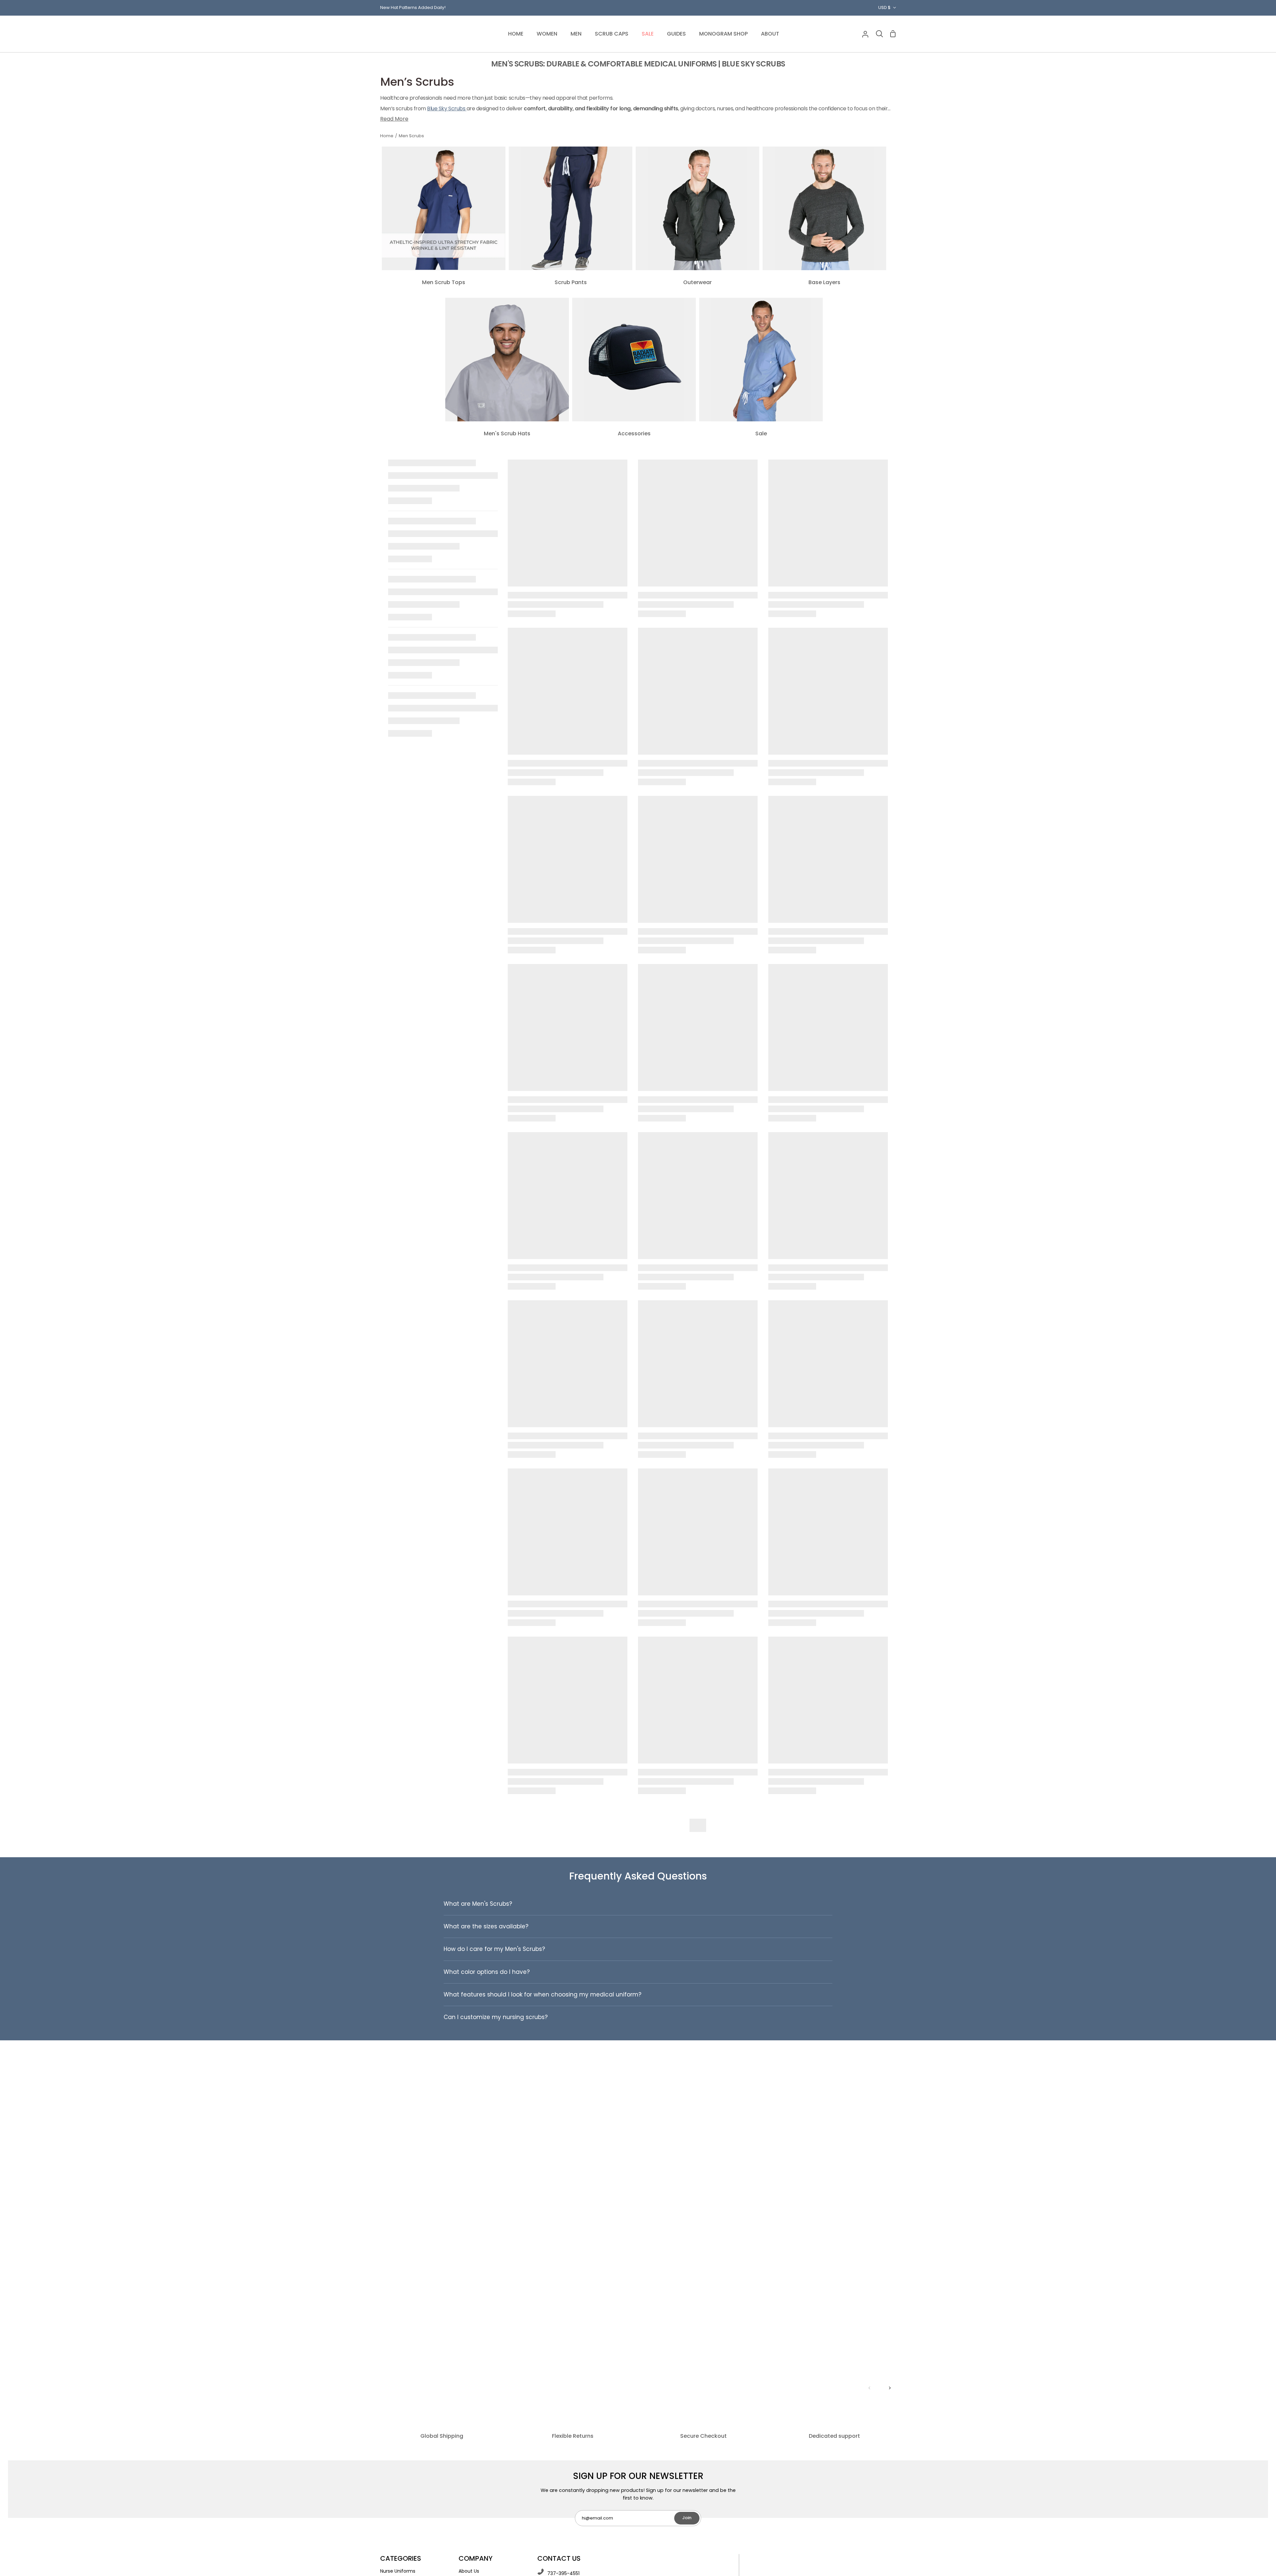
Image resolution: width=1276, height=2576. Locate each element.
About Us (469, 2571)
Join (687, 2518)
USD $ (884, 7)
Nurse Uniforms (398, 2571)
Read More (394, 119)
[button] (547, 34)
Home (387, 136)
